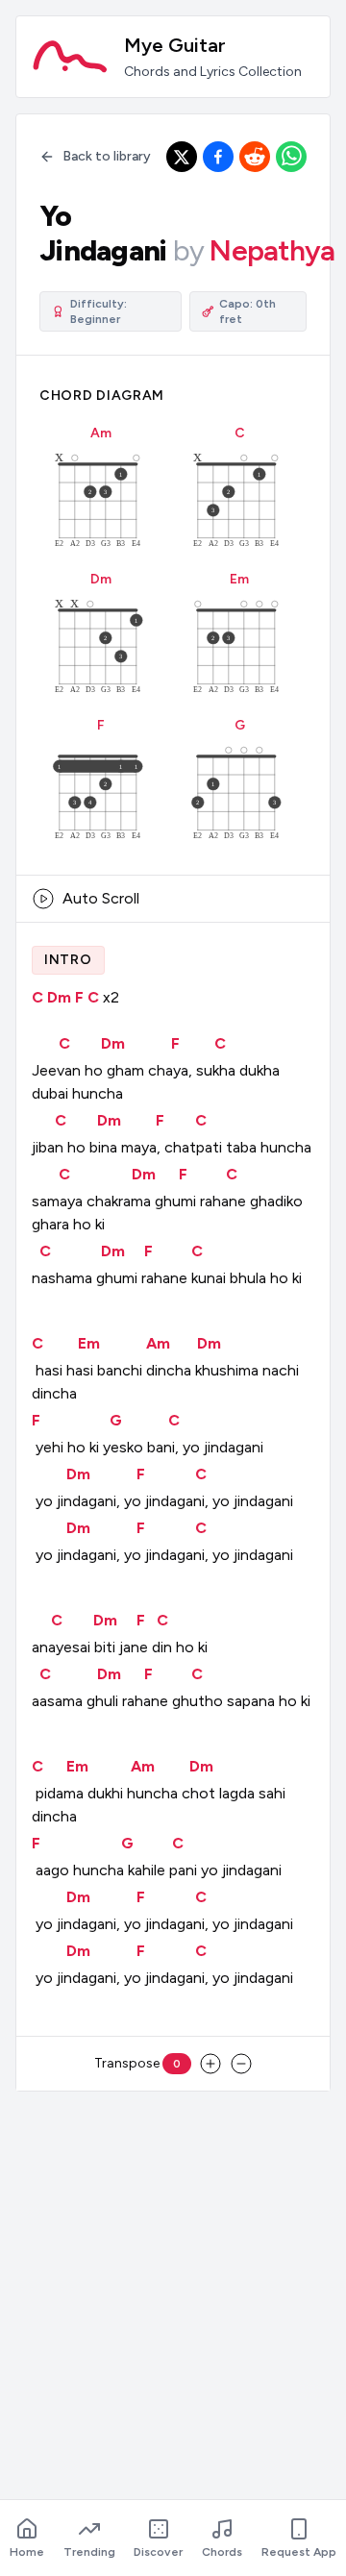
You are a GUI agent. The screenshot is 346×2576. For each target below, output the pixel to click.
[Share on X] (182, 157)
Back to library (107, 156)
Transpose (137, 2063)
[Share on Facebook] (218, 157)
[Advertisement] (173, 2280)
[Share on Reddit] (255, 157)
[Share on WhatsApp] (291, 157)
